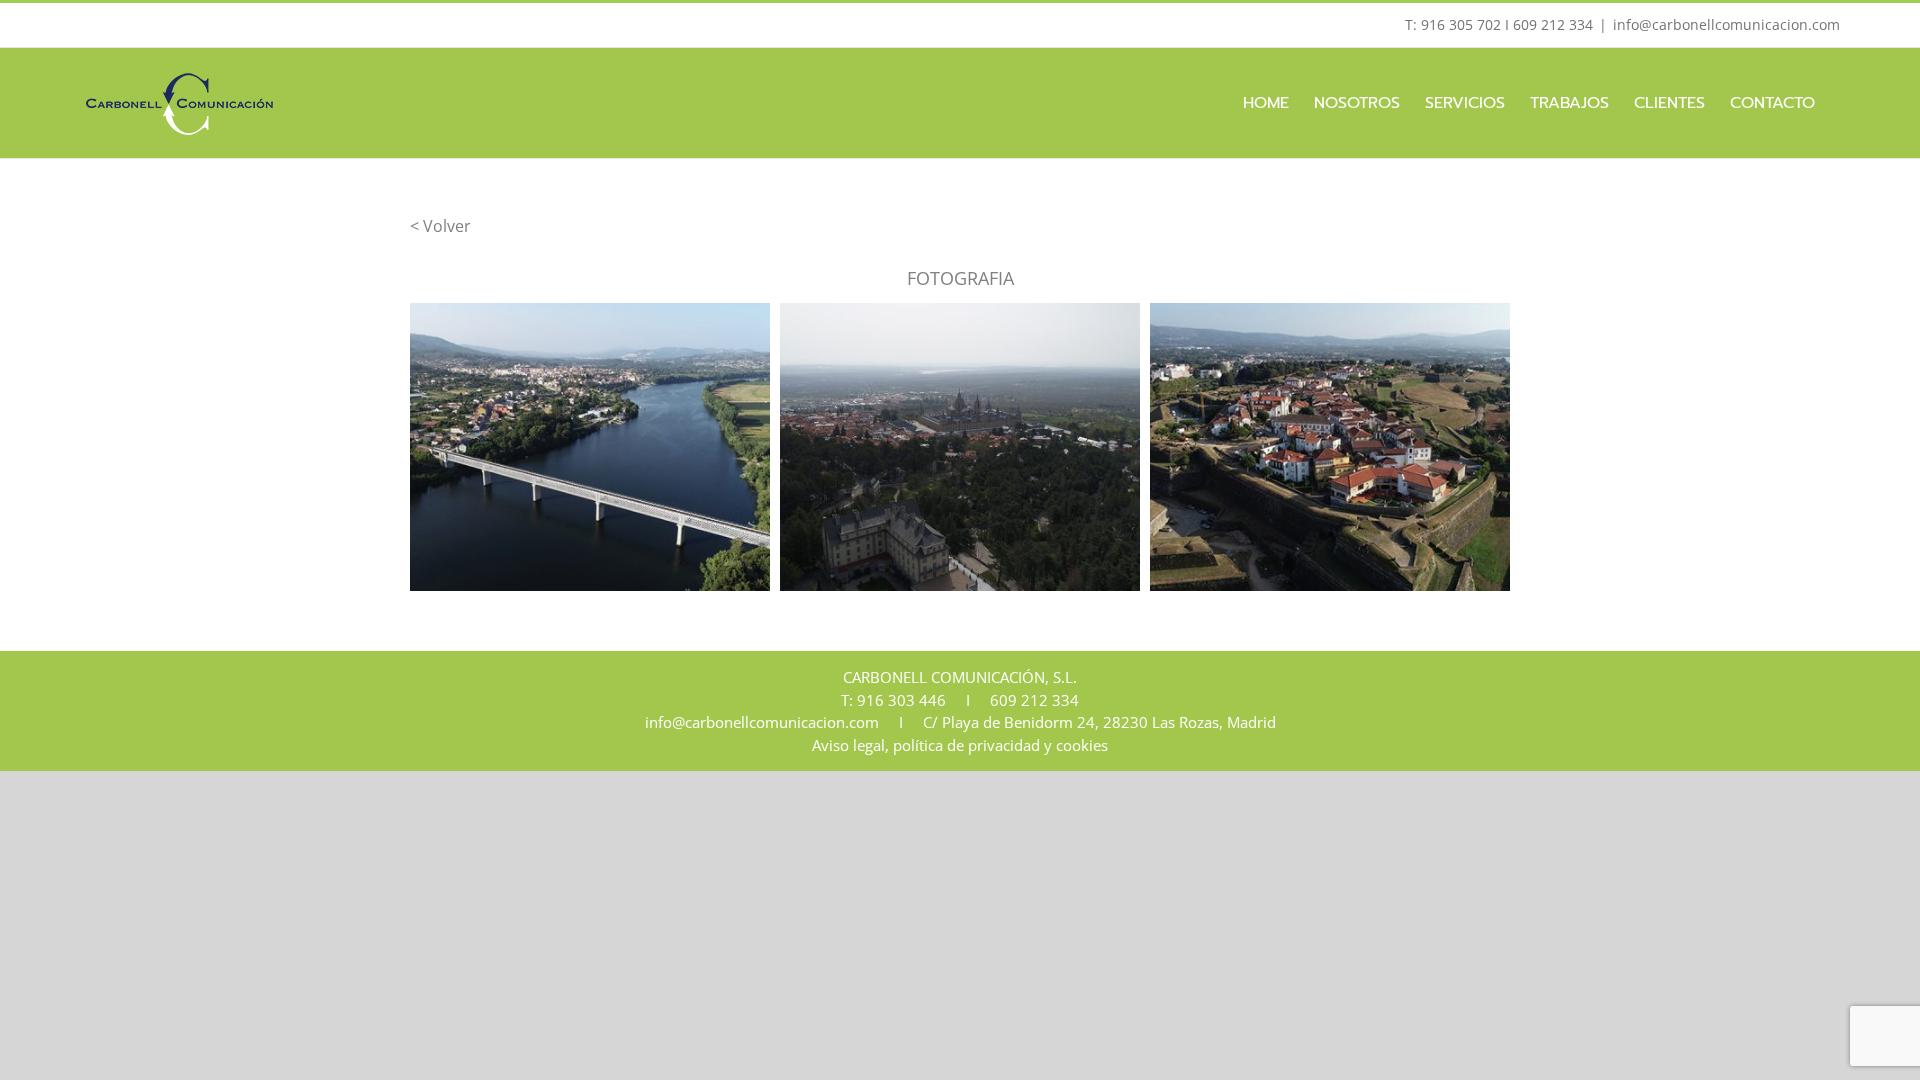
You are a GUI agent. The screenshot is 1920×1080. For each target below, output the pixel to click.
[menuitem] (1266, 103)
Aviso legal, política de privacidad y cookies (960, 745)
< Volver (440, 226)
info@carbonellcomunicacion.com (1726, 24)
